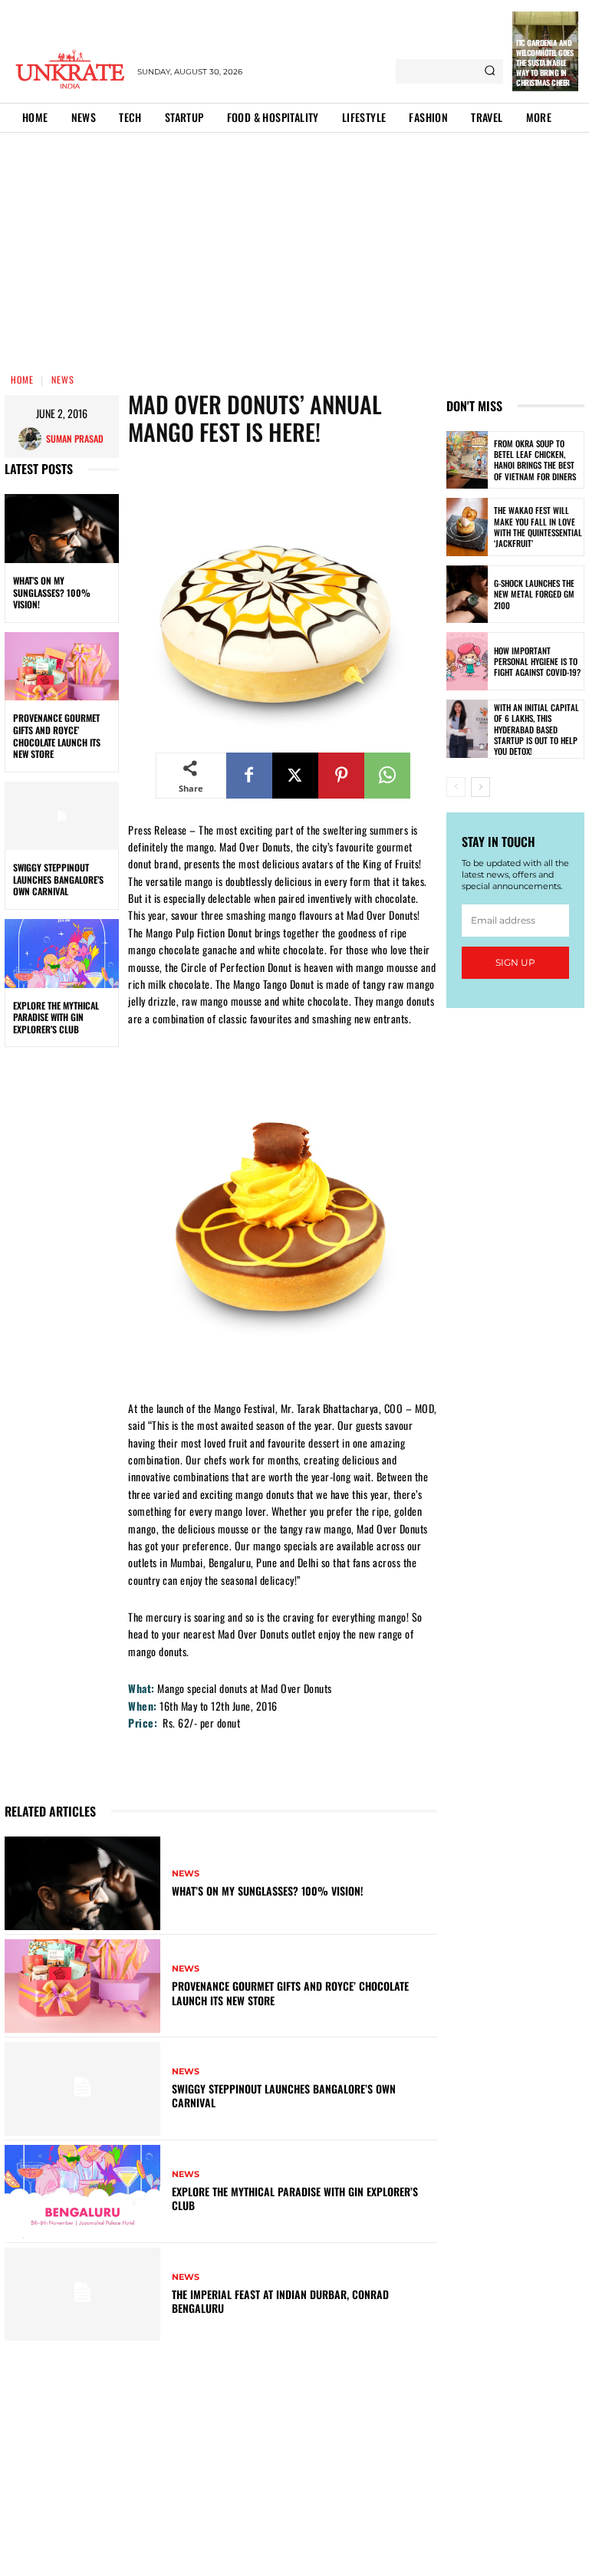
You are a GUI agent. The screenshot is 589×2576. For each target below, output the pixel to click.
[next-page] (480, 787)
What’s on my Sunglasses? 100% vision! (52, 592)
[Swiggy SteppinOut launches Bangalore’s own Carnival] (62, 816)
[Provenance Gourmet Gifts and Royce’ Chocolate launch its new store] (62, 667)
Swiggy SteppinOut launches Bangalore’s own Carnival (58, 879)
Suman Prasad (75, 438)
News (63, 379)
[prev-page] (456, 787)
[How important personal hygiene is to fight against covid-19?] (467, 661)
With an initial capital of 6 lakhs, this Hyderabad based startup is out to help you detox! (536, 729)
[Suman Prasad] (32, 439)
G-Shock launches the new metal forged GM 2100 (534, 594)
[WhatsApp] (387, 776)
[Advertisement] (294, 248)
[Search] (490, 71)
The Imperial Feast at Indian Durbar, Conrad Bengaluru (280, 2301)
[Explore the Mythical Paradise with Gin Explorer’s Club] (62, 954)
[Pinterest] (341, 776)
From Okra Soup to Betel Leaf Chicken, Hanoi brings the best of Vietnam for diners (535, 460)
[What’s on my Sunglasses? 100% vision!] (62, 529)
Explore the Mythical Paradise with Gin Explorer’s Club (56, 1017)
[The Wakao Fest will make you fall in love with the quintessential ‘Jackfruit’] (467, 527)
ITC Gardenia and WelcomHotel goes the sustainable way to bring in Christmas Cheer (545, 63)
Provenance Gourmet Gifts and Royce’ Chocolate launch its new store (57, 736)
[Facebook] (249, 776)
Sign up (515, 962)
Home (22, 379)
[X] (295, 776)
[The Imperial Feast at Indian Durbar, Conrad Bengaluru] (82, 2294)
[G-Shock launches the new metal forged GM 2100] (467, 595)
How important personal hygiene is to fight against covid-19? (537, 662)
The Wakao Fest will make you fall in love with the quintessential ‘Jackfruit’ (538, 527)
